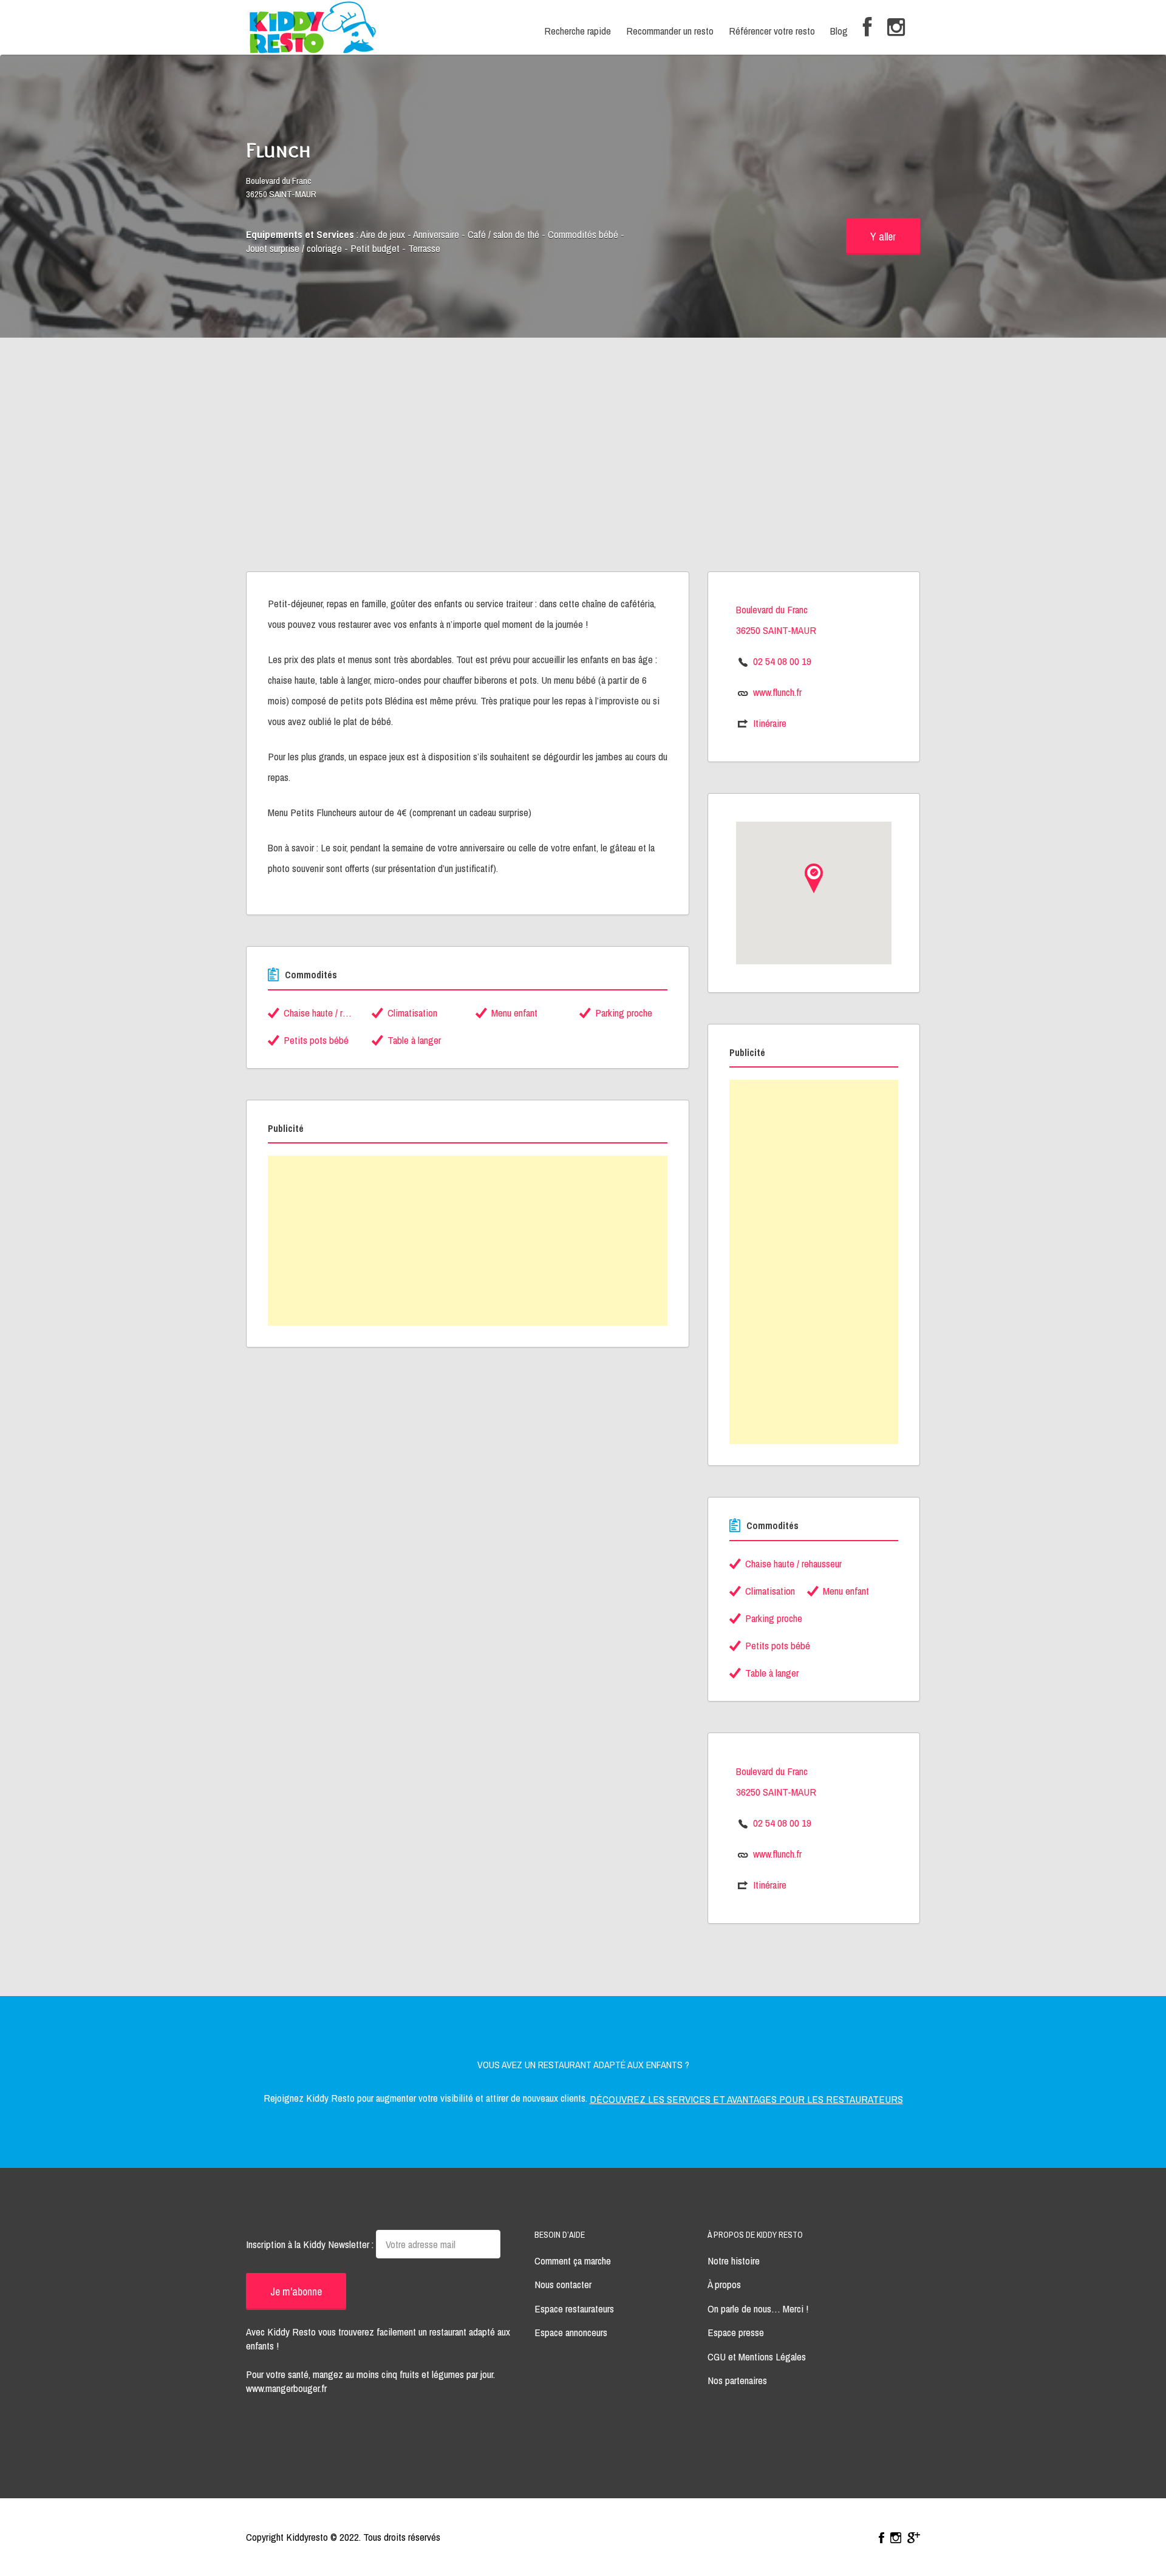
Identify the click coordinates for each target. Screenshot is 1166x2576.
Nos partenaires (737, 2380)
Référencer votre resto (772, 31)
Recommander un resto (670, 31)
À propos (724, 2284)
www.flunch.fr (777, 692)
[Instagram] (896, 28)
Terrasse (424, 248)
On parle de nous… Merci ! (758, 2309)
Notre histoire (734, 2261)
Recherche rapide (578, 31)
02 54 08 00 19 (782, 661)
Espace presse (736, 2332)
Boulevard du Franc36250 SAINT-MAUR (281, 188)
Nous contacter (563, 2284)
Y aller (883, 237)
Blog (839, 31)
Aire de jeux (383, 234)
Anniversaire (436, 234)
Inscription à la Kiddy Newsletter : (311, 2244)
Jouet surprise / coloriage (294, 248)
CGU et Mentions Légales (757, 2356)
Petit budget (375, 248)
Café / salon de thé (503, 234)
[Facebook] (868, 28)
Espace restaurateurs (574, 2309)
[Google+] (914, 2538)
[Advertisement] (583, 480)
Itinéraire (770, 723)
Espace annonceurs (571, 2332)
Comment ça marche (573, 2261)
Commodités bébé (583, 234)
